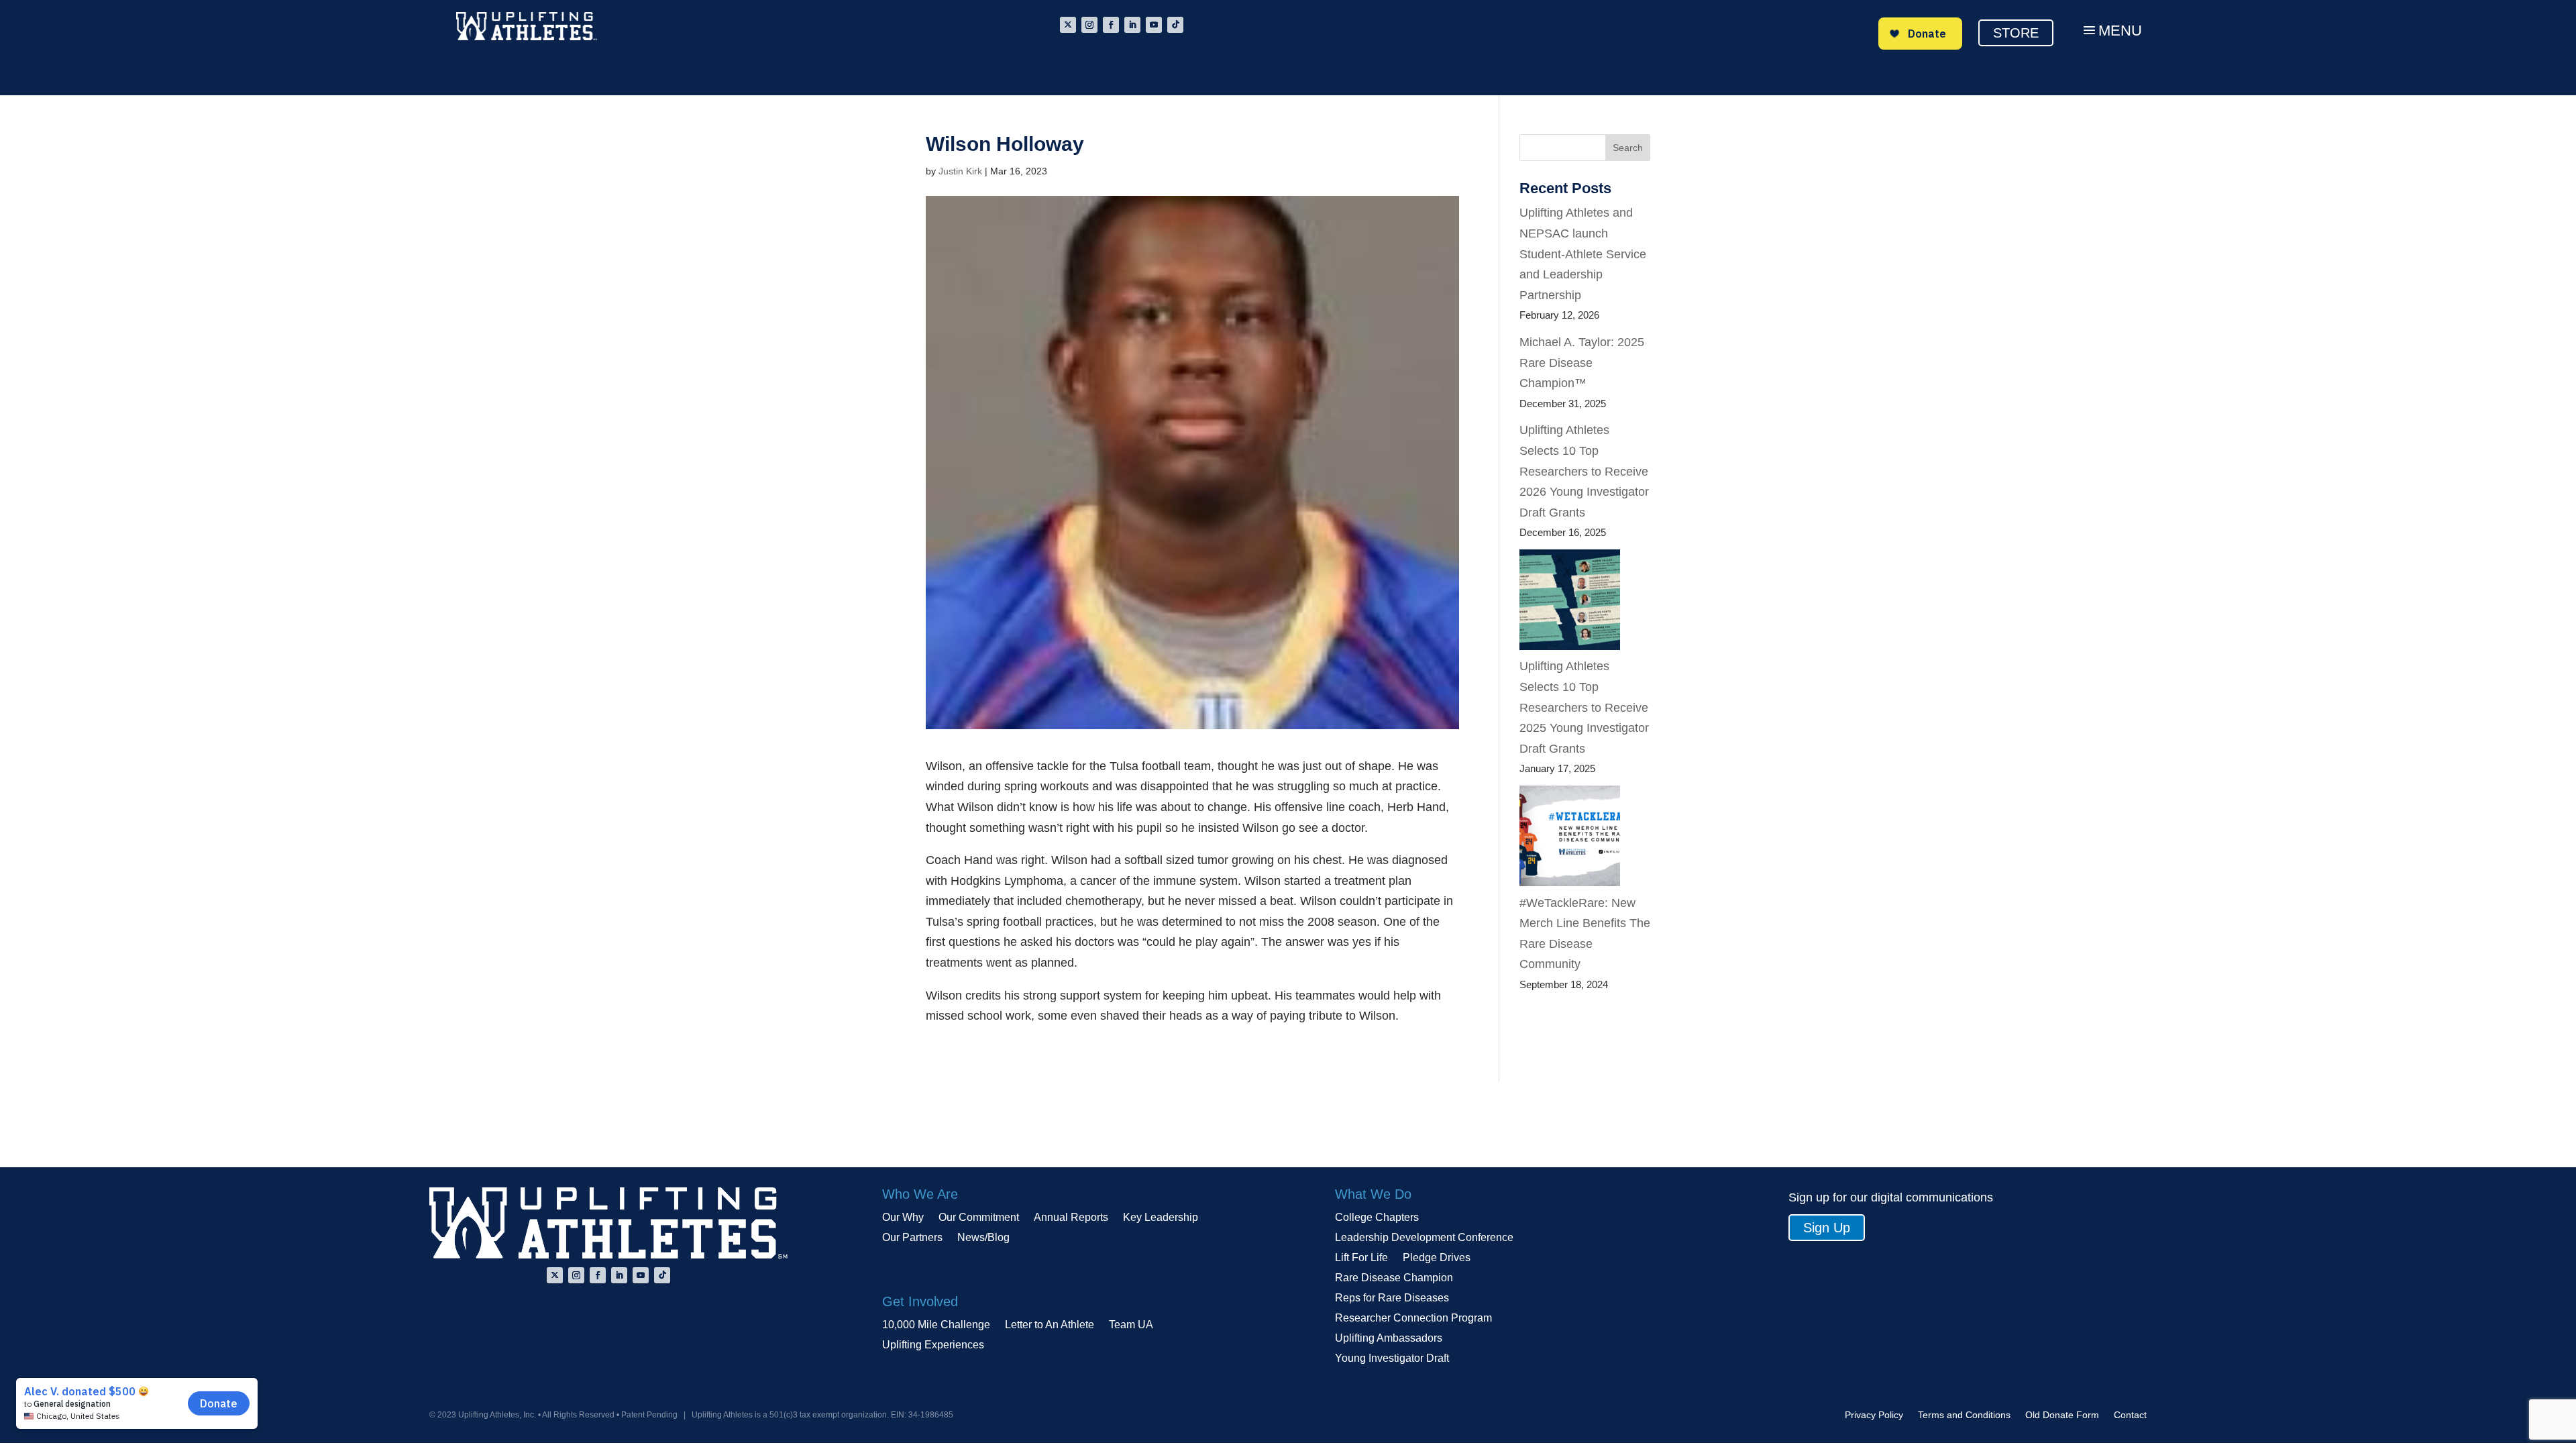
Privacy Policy (1874, 1415)
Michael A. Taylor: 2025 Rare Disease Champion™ (1582, 363)
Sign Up (1827, 1228)
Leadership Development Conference (1424, 1238)
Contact (2130, 1415)
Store (2016, 33)
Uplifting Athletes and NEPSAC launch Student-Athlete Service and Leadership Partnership (1583, 254)
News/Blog (983, 1238)
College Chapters (1377, 1218)
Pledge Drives (1437, 1258)
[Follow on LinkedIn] (1132, 25)
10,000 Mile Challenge (936, 1325)
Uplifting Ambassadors (1389, 1339)
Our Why (903, 1218)
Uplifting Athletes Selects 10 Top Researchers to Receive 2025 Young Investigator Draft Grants (1584, 707)
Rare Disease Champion (1394, 1278)
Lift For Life (1361, 1258)
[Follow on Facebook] (1111, 25)
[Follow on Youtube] (1154, 25)
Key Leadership (1161, 1218)
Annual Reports (1071, 1218)
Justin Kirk (960, 171)
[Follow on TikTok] (1175, 25)
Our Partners (912, 1238)
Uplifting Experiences (933, 1345)
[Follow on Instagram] (1089, 25)
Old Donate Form (2062, 1415)
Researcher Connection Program (1413, 1319)
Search (1628, 148)
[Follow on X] (1068, 25)
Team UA (1131, 1325)
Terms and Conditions (1964, 1415)
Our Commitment (979, 1218)
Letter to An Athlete (1050, 1325)
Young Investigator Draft (1392, 1359)
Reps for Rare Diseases (1392, 1298)
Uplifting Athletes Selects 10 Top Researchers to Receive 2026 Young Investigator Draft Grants (1584, 471)
